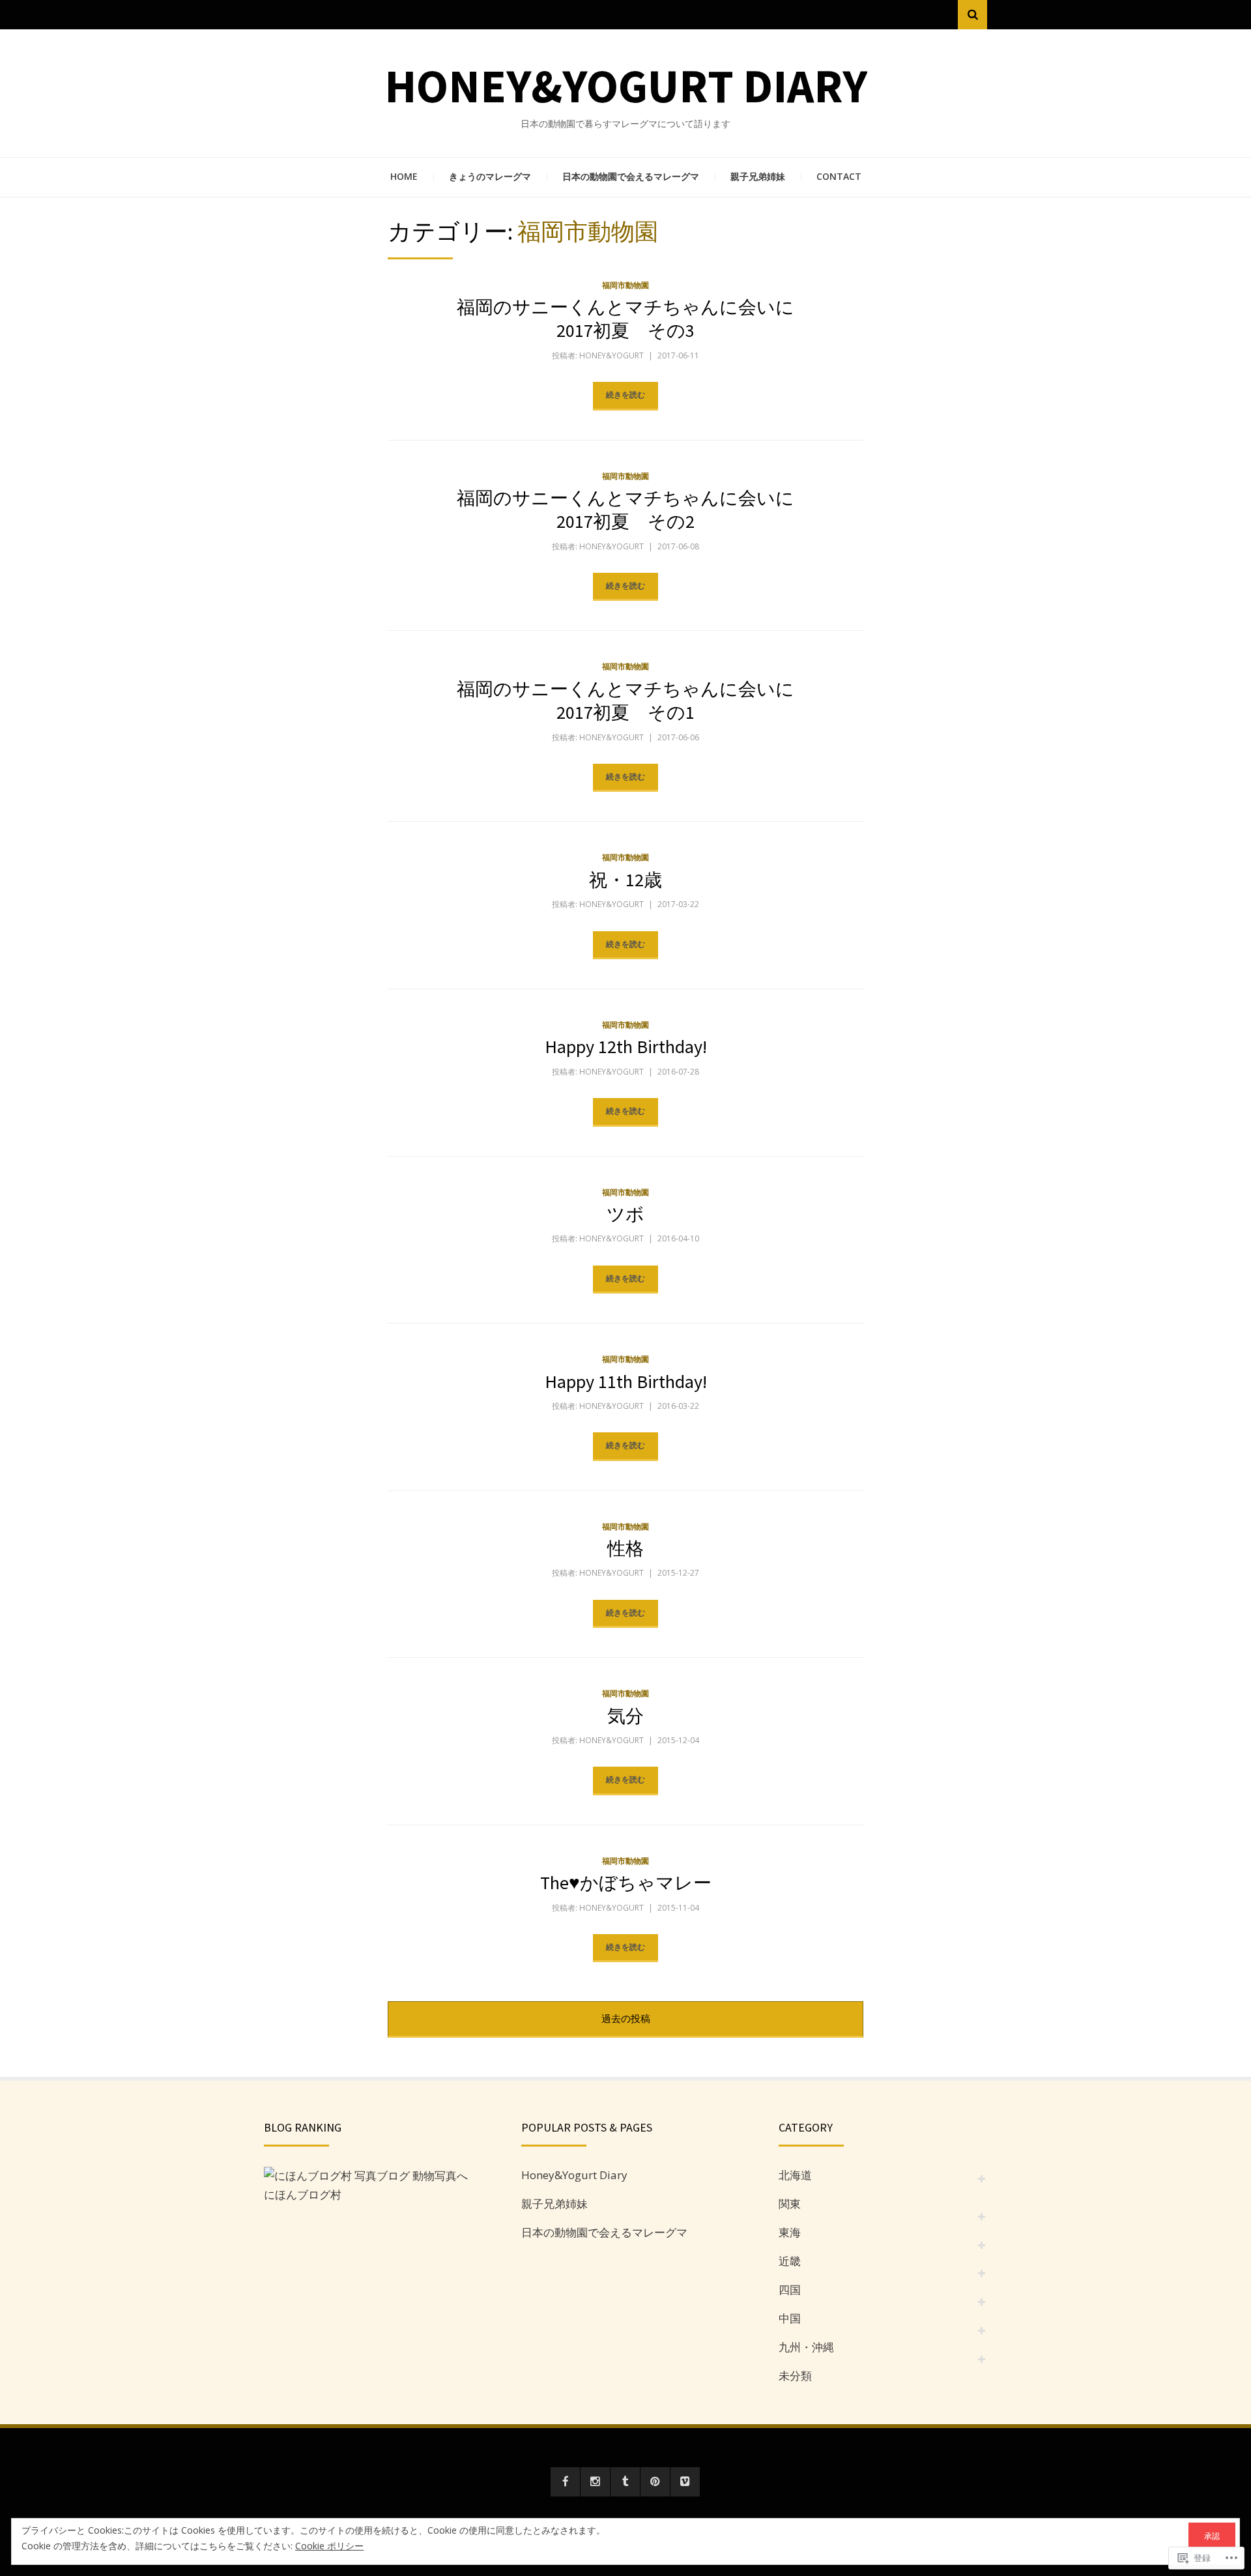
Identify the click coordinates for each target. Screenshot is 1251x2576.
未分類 (795, 2376)
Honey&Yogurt (611, 355)
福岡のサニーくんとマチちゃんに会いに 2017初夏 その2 (635, 510)
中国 (790, 2318)
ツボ (625, 1214)
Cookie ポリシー (329, 2546)
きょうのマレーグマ (490, 176)
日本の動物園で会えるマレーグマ (631, 176)
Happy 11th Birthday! (626, 1382)
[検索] (972, 15)
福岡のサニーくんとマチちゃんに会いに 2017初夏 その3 (635, 319)
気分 (625, 1716)
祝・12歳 (625, 880)
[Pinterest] (655, 2482)
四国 (790, 2290)
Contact (839, 176)
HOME (404, 176)
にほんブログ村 (303, 2194)
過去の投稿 (626, 2018)
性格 (625, 1548)
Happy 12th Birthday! (626, 1047)
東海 (790, 2232)
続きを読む (625, 395)
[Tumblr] (625, 2482)
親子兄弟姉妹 (758, 176)
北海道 (795, 2175)
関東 (790, 2204)
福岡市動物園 (625, 285)
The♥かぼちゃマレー (626, 1883)
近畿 (790, 2261)
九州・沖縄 (806, 2347)
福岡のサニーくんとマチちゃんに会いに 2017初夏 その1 (635, 701)
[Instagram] (595, 2482)
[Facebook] (565, 2482)
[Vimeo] (685, 2482)
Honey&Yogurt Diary (626, 86)
